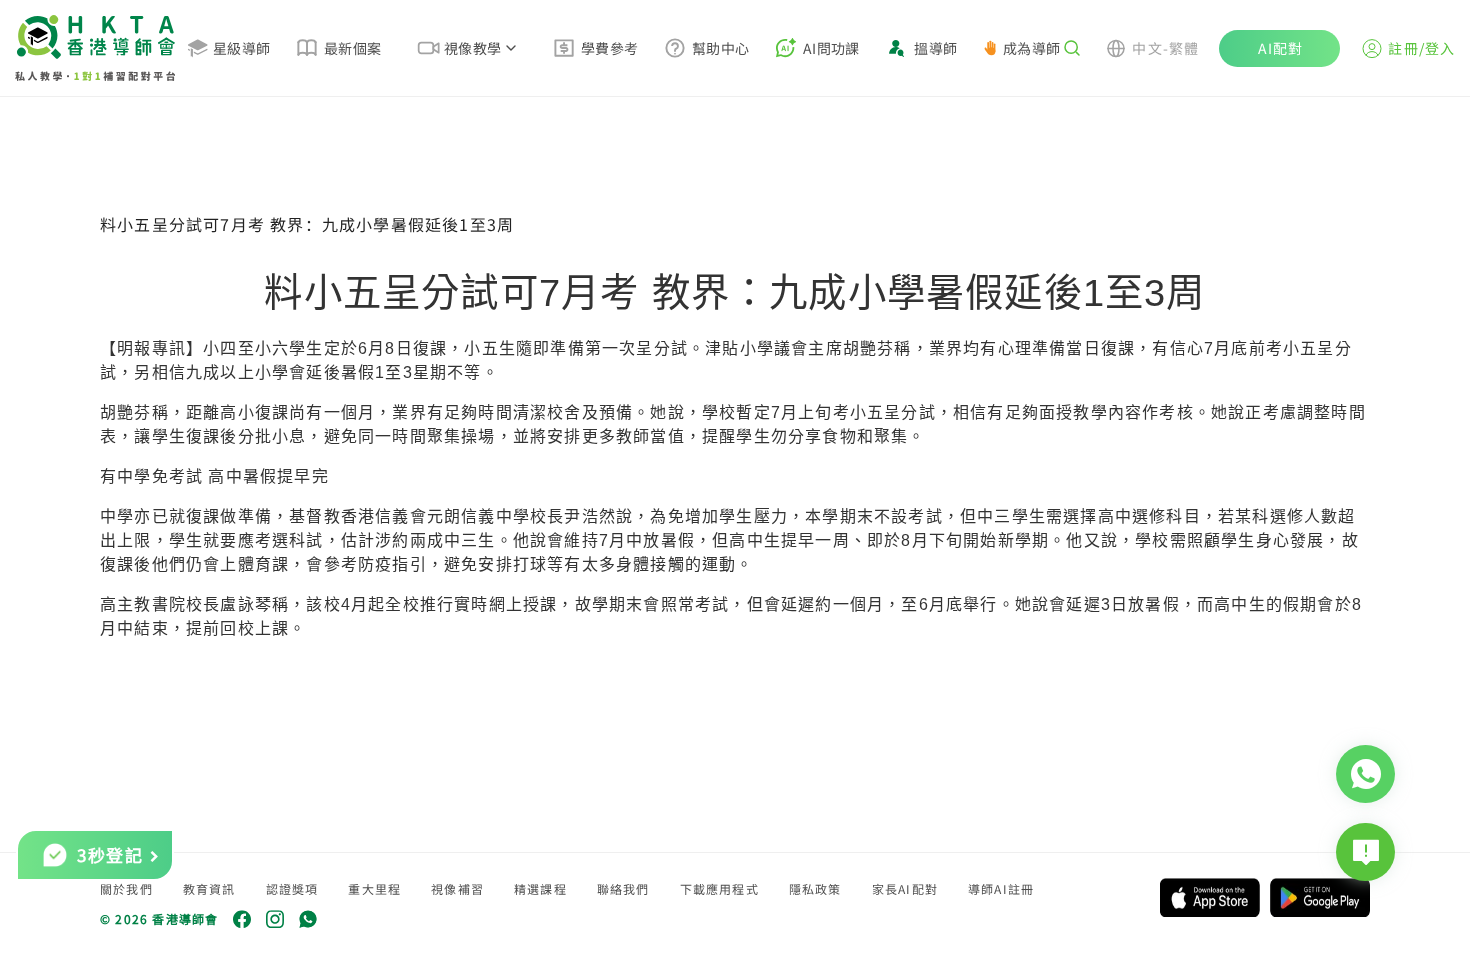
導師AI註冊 (1001, 888)
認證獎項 (292, 888)
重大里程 (374, 888)
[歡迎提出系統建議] (1365, 852)
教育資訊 (209, 888)
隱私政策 (815, 888)
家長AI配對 (905, 888)
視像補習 (457, 888)
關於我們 (126, 888)
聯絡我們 (623, 888)
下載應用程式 (719, 888)
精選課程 (540, 888)
